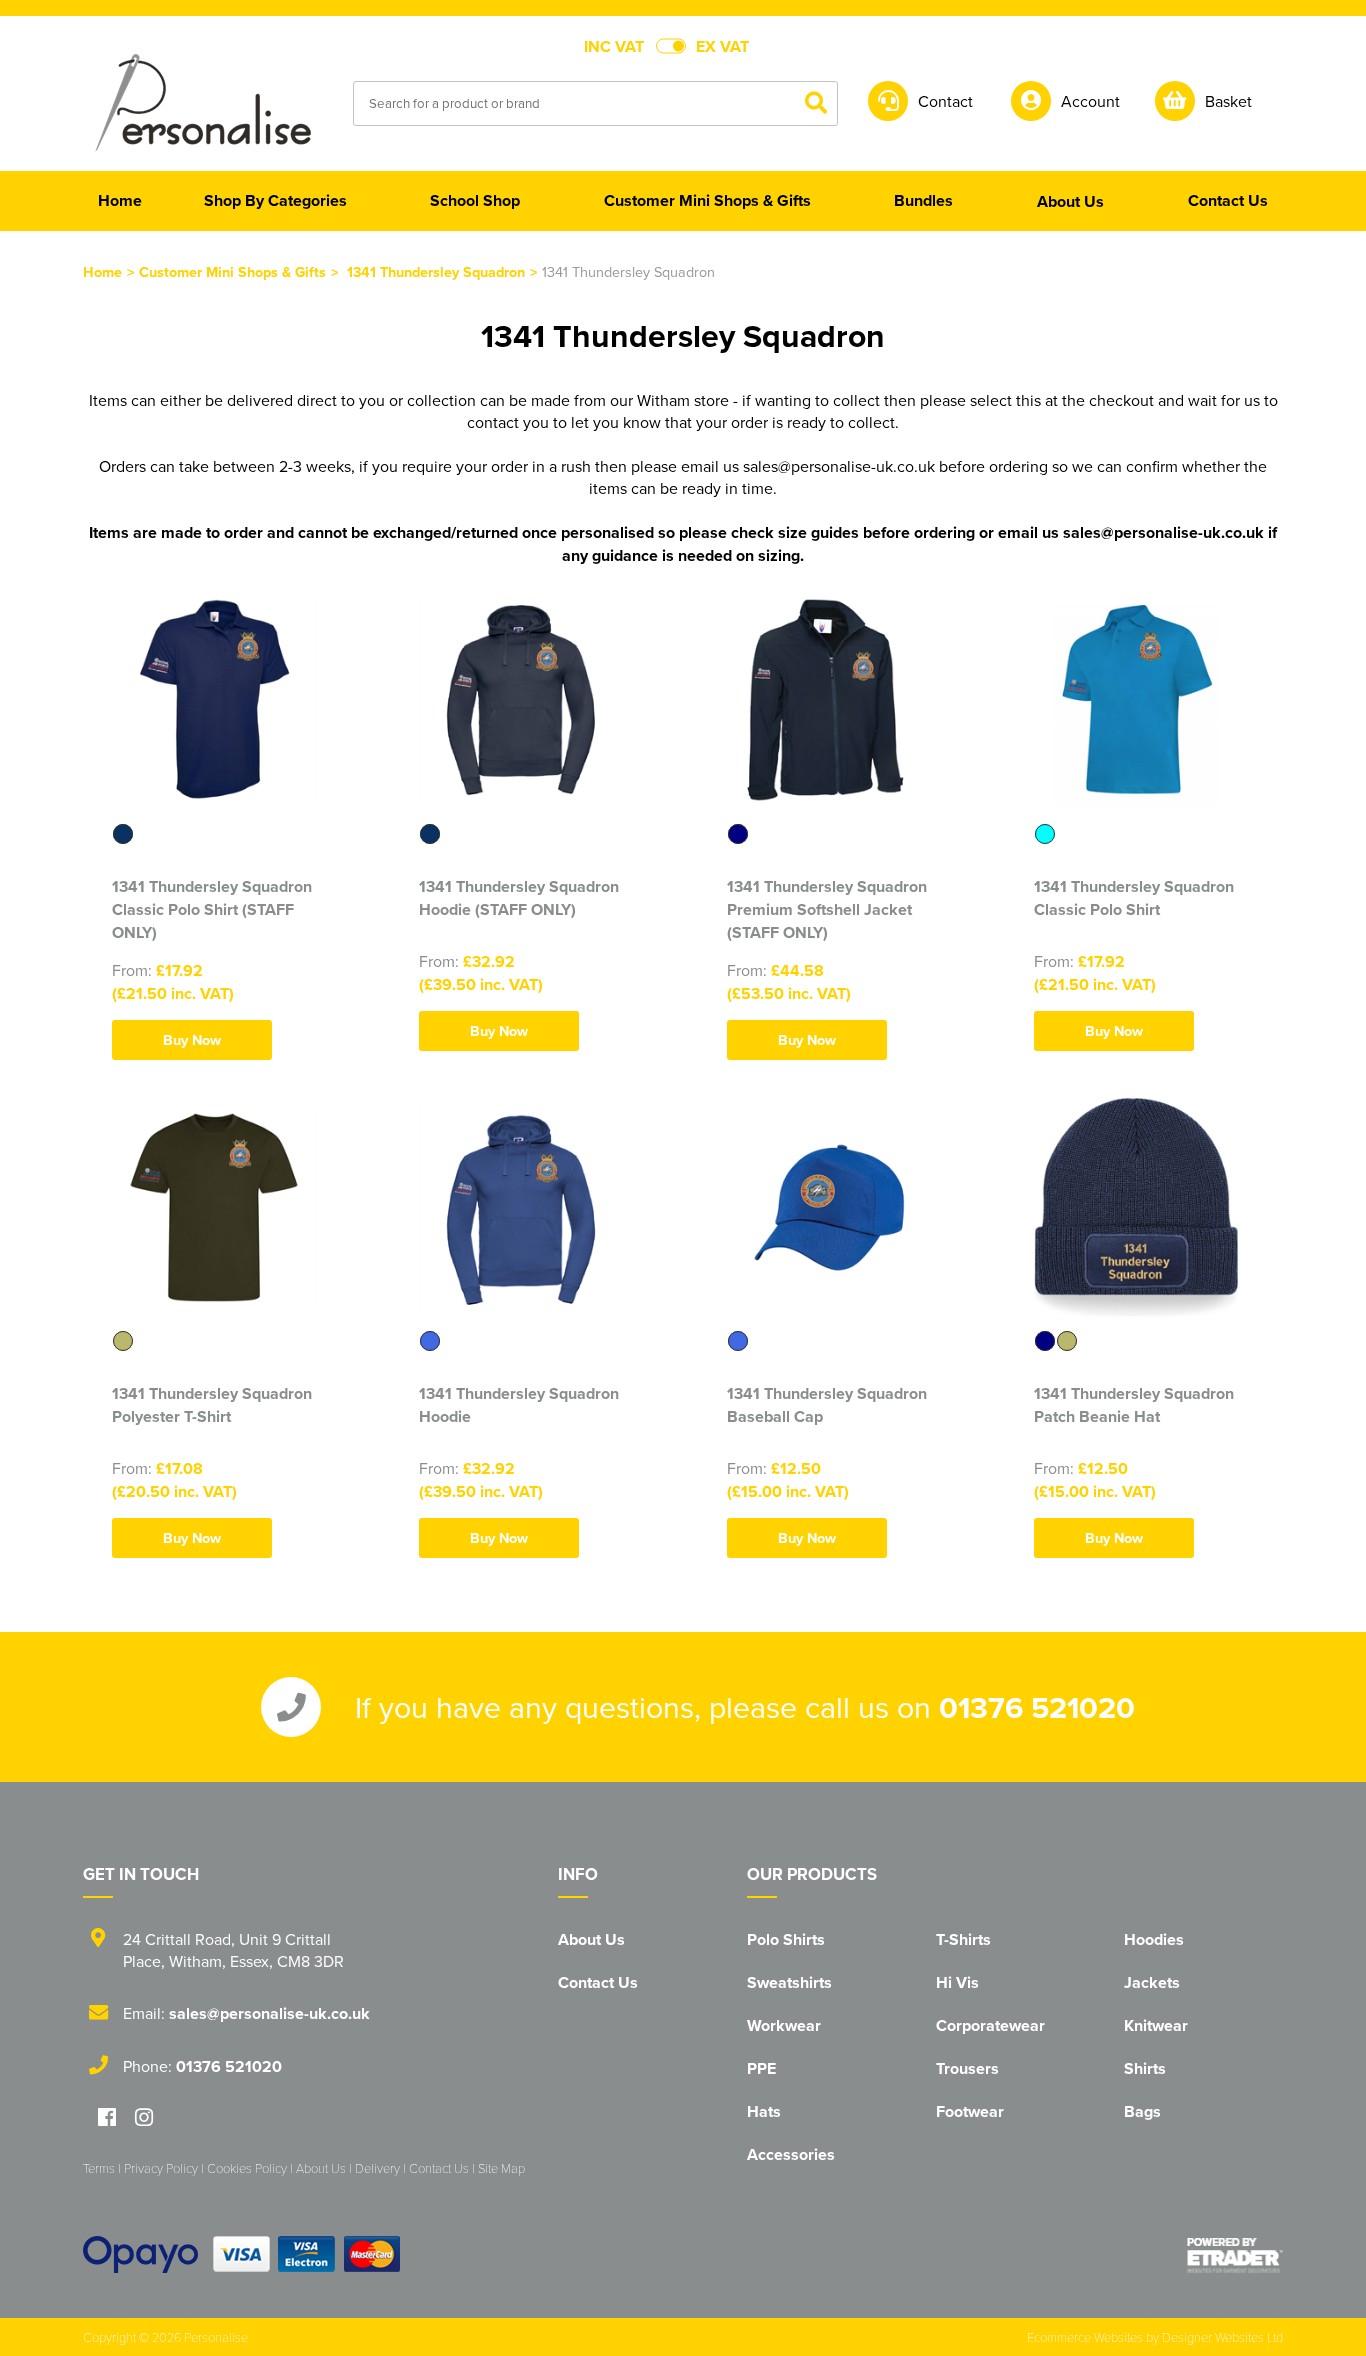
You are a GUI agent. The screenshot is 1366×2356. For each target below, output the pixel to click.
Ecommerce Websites (1085, 2337)
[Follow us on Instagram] (144, 2118)
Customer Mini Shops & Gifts (232, 271)
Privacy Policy (161, 2168)
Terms (99, 2168)
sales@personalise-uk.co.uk (269, 2013)
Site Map (501, 2168)
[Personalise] (203, 102)
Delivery (377, 2168)
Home (102, 271)
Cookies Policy (247, 2168)
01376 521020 (1037, 1707)
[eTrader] (1235, 2255)
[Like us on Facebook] (107, 2118)
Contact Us (598, 1982)
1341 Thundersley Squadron (436, 271)
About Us (591, 1939)
